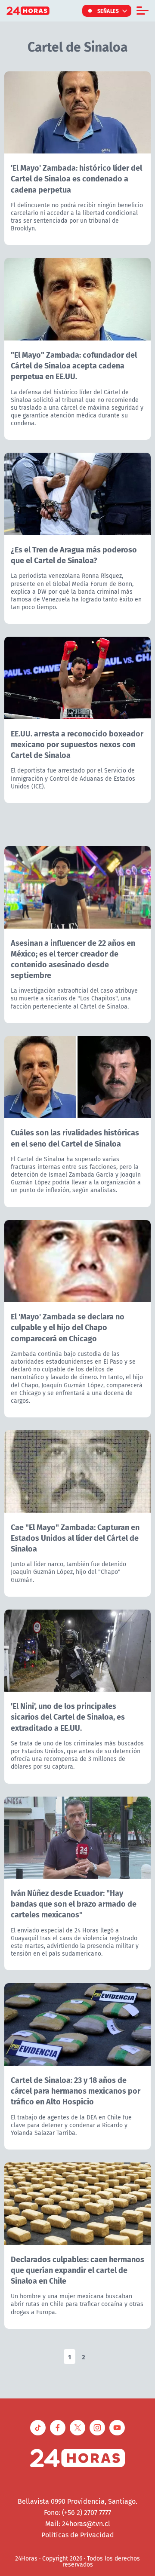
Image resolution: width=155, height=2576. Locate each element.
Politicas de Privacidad (78, 2535)
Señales (108, 11)
